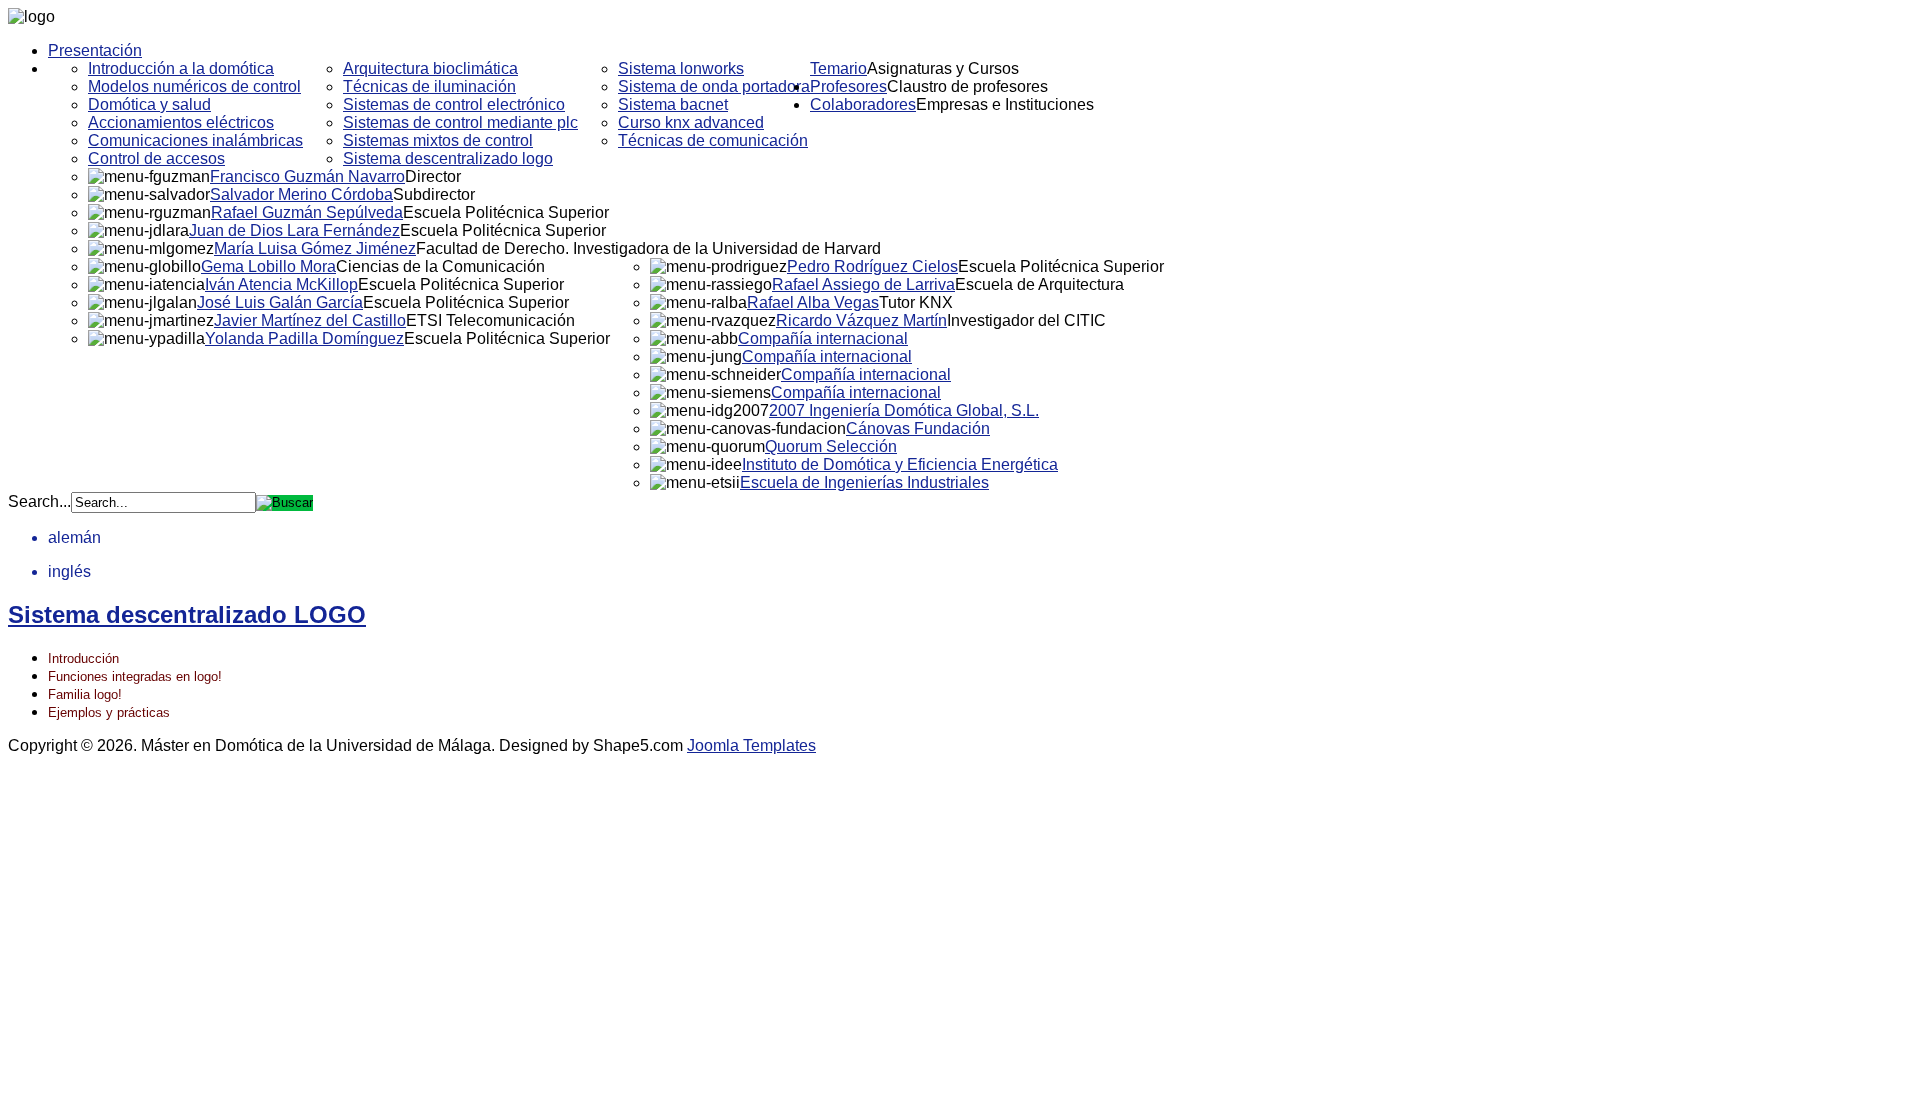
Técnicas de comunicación (713, 140)
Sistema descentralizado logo (448, 158)
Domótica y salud (149, 104)
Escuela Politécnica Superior (506, 212)
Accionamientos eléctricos (181, 122)
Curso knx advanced (691, 122)
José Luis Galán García (280, 302)
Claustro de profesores (967, 86)
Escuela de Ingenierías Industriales (864, 482)
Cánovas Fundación (918, 428)
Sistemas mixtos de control (438, 140)
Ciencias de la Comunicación (440, 266)
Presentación (95, 50)
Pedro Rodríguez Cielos (872, 266)
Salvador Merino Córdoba (301, 194)
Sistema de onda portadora (714, 86)
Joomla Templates (751, 745)
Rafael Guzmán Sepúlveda (307, 212)
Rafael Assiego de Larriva (863, 284)
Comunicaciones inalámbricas (195, 140)
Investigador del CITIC (1026, 320)
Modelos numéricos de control (194, 86)
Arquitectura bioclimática (430, 68)
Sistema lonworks (681, 68)
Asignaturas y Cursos (943, 68)
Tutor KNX (916, 302)
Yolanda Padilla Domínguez (304, 338)
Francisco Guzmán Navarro (307, 176)
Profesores (848, 86)
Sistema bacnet (673, 104)
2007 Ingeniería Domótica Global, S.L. (904, 410)
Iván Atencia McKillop (281, 284)
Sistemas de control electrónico (454, 104)
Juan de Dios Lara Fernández (294, 230)
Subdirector (434, 194)
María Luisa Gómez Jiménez (315, 248)
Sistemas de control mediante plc (460, 122)
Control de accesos (156, 158)
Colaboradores (863, 104)
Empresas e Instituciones (1005, 104)
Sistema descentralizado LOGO (187, 614)
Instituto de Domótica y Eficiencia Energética (900, 464)
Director (433, 176)
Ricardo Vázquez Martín (861, 320)
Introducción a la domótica (181, 68)
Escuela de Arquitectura (1039, 284)
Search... (39, 501)
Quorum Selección (831, 446)
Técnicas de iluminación (429, 86)
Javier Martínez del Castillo (310, 320)
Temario (838, 68)
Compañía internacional (823, 338)
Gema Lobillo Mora (268, 266)
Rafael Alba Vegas (813, 302)
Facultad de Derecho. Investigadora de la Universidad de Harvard (648, 248)
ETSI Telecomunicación (490, 320)
